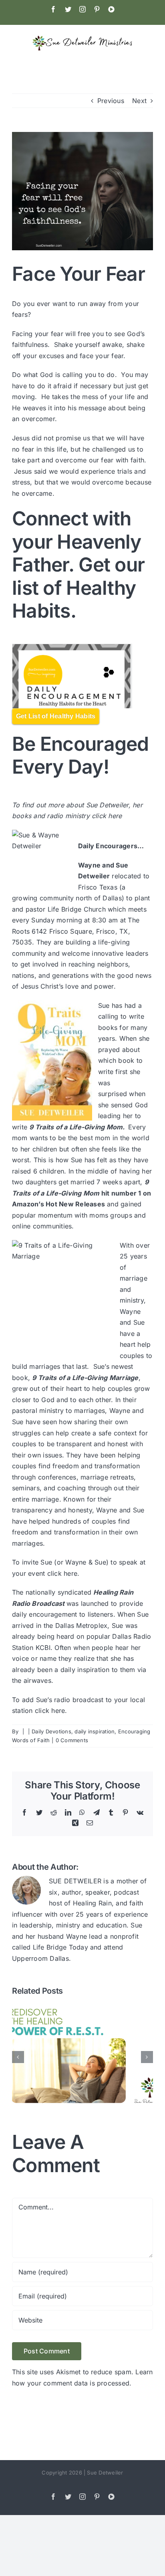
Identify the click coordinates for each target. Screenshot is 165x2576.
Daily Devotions (51, 1731)
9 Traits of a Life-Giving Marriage (85, 1378)
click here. (63, 1573)
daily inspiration (95, 1731)
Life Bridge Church (77, 909)
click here (108, 816)
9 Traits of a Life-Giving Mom (76, 1127)
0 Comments (72, 1740)
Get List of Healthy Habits (56, 716)
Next (139, 101)
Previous (111, 101)
